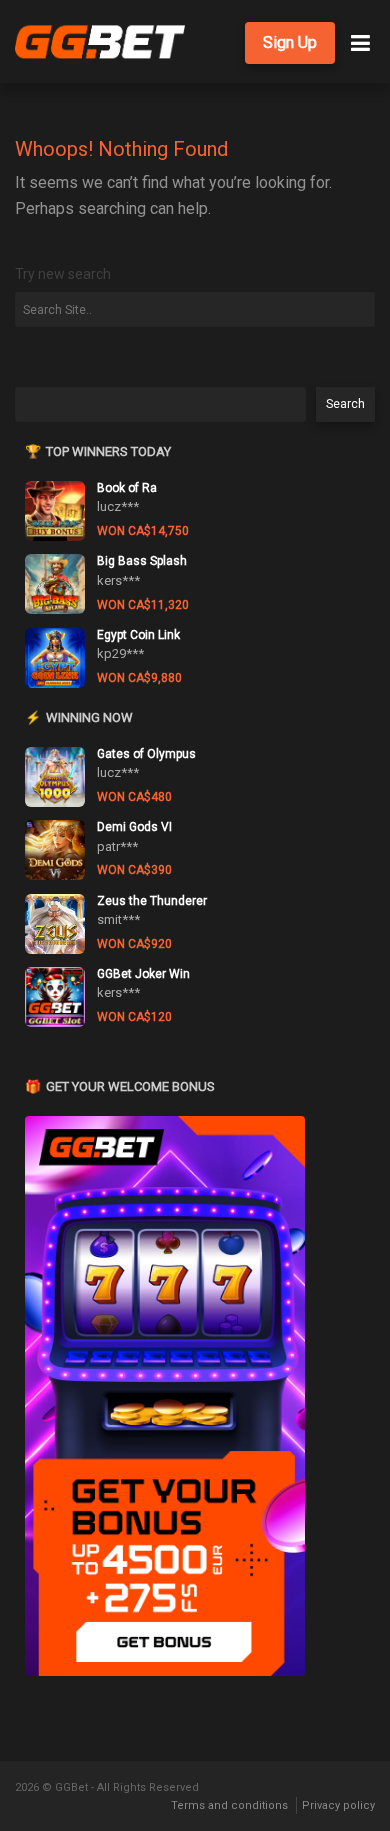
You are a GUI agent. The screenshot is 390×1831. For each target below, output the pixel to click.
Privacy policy (338, 1805)
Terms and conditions (229, 1805)
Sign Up (290, 42)
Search (345, 404)
